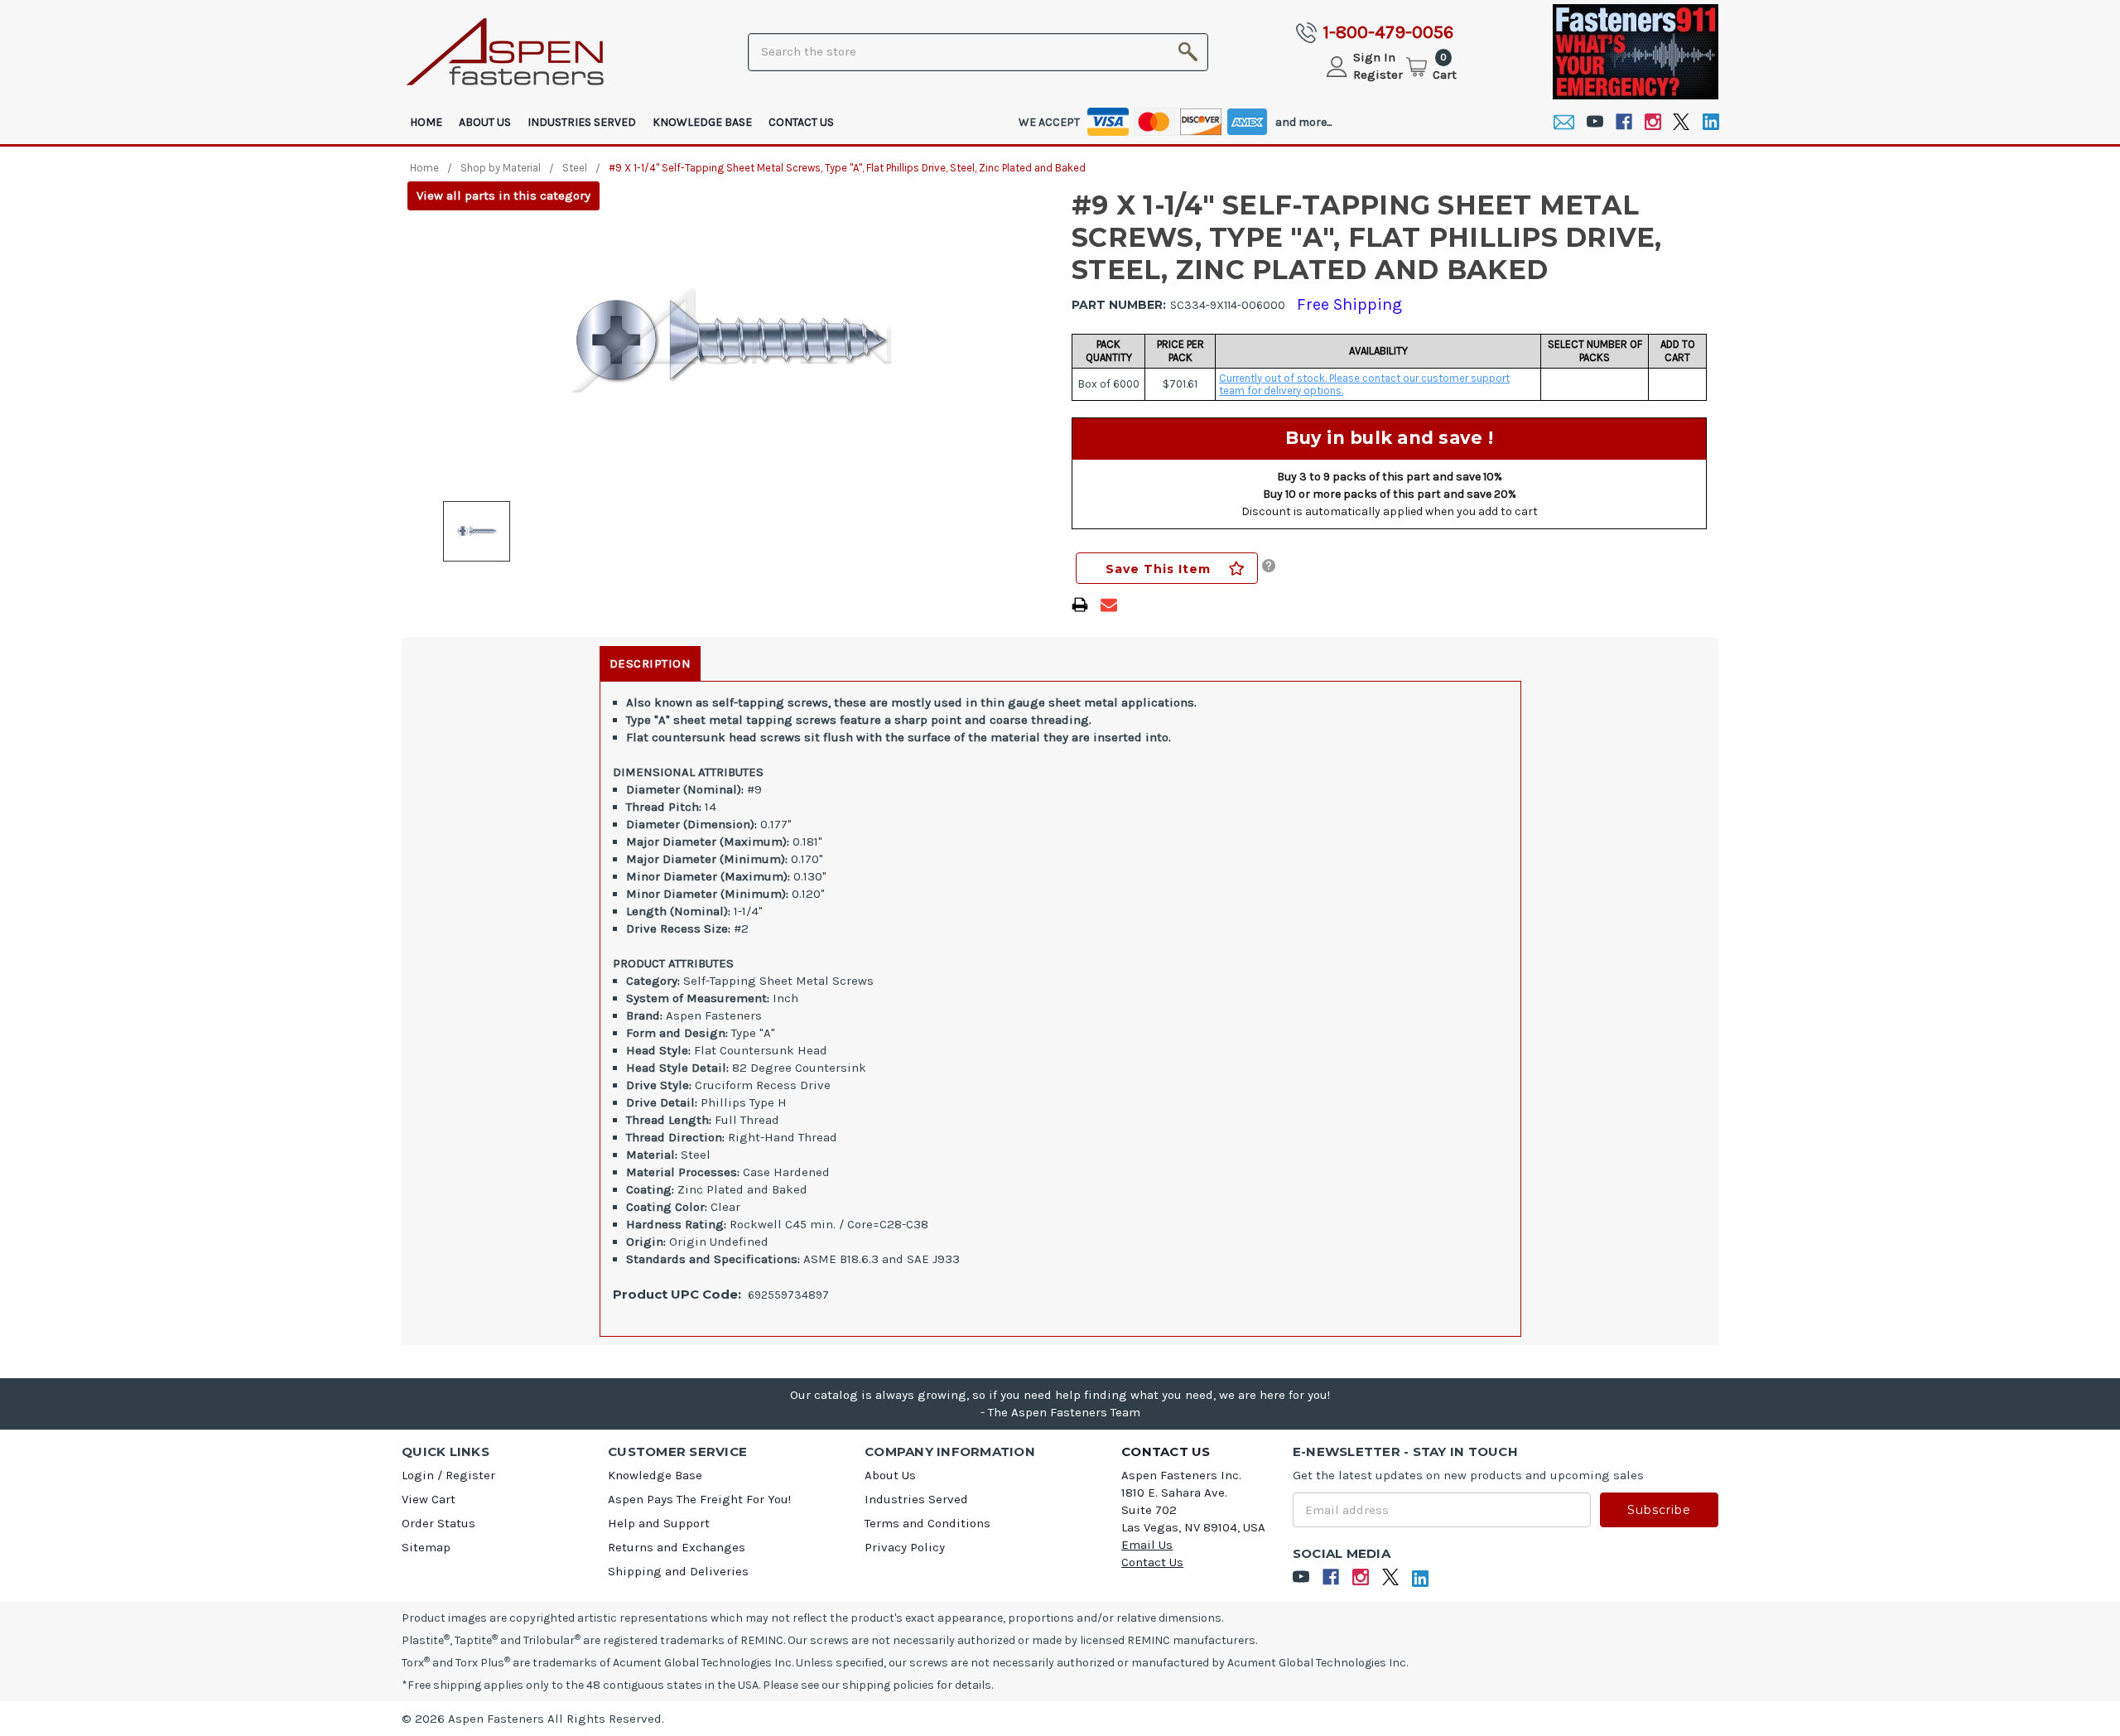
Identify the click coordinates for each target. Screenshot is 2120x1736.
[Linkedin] (1710, 122)
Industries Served (582, 122)
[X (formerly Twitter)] (1682, 122)
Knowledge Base (702, 122)
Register (1378, 75)
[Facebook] (1624, 122)
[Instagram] (1653, 122)
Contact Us (801, 122)
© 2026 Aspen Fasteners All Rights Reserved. (533, 1719)
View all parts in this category (503, 195)
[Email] (1564, 122)
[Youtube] (1595, 122)
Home (426, 122)
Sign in (1374, 57)
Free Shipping (1349, 304)
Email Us (1147, 1545)
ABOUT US (485, 122)
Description (650, 663)
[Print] (1080, 605)
